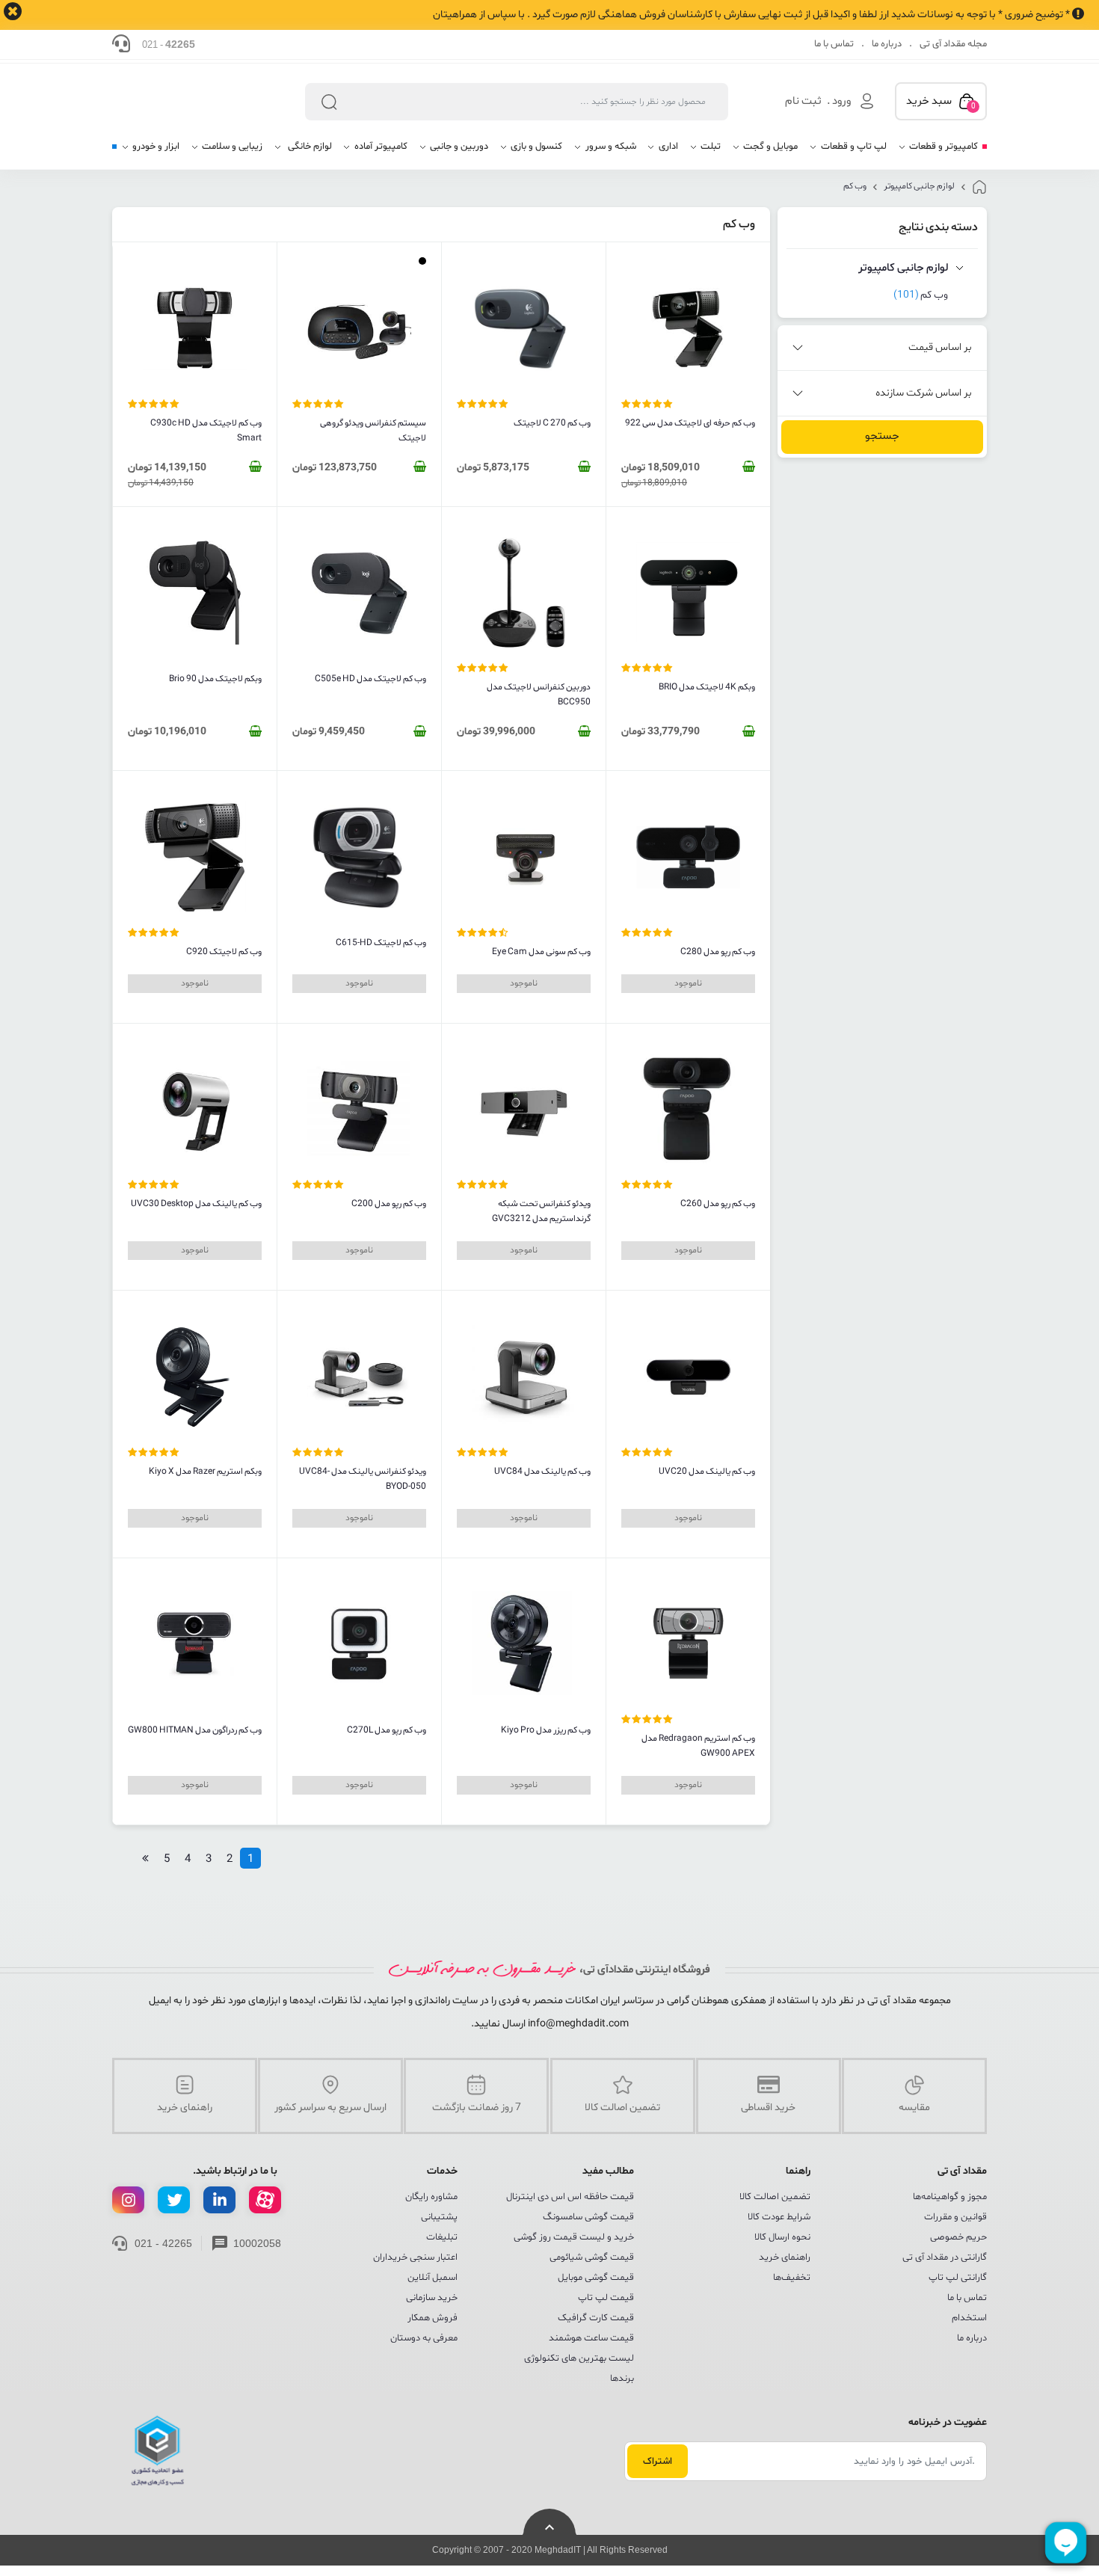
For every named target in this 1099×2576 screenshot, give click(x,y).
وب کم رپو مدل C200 (389, 1204)
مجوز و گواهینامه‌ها (950, 2197)
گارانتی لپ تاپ (958, 2278)
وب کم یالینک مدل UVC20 (707, 1472)
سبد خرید (941, 102)
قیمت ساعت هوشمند (591, 2338)
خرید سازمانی (432, 2298)
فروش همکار (432, 2318)
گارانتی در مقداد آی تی (945, 2257)
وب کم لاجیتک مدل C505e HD (370, 679)
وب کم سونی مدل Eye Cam (541, 952)
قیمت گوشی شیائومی (592, 2257)
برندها (622, 2379)
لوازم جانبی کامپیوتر (919, 186)
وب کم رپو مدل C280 (718, 952)
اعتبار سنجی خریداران (415, 2257)
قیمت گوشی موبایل (596, 2278)
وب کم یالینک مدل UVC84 (542, 1472)
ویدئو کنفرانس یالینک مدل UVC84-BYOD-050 (363, 1479)
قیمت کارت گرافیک (596, 2318)
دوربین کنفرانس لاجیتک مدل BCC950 (539, 695)
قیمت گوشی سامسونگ (588, 2217)
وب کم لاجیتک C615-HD (381, 943)
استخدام (969, 2318)
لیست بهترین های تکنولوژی (579, 2358)
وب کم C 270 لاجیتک (552, 423)
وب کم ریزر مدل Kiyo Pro (546, 1730)
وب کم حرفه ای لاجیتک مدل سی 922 (690, 423)
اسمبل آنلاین (432, 2278)
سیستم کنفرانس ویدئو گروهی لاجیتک (373, 431)
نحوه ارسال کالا (782, 2237)
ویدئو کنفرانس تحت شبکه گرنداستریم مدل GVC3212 (541, 1211)
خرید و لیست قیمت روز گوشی (574, 2237)
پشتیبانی (439, 2217)
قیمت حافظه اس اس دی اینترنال (570, 2197)
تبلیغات (442, 2237)
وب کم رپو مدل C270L (387, 1730)
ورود (841, 101)
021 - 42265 (163, 2243)
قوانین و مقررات (955, 2217)
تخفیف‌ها (792, 2278)
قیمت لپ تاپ (606, 2298)
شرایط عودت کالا (779, 2217)
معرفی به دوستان (424, 2338)
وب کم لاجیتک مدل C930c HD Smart (206, 431)
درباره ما (887, 44)
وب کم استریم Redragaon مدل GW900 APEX (698, 1746)
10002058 (257, 2243)
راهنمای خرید (785, 2257)
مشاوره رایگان (431, 2197)
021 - (169, 44)
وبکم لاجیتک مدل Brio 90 (215, 679)
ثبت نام (803, 101)
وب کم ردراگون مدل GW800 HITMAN (195, 1730)
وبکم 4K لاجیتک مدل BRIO (707, 687)
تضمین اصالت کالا (775, 2197)
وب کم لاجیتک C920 (224, 952)
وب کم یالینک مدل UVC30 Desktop (196, 1204)
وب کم (855, 186)
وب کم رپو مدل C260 (718, 1204)
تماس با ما (834, 44)
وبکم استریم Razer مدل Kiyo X (205, 1472)
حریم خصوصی (958, 2237)
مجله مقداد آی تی (953, 44)
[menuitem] (938, 152)
